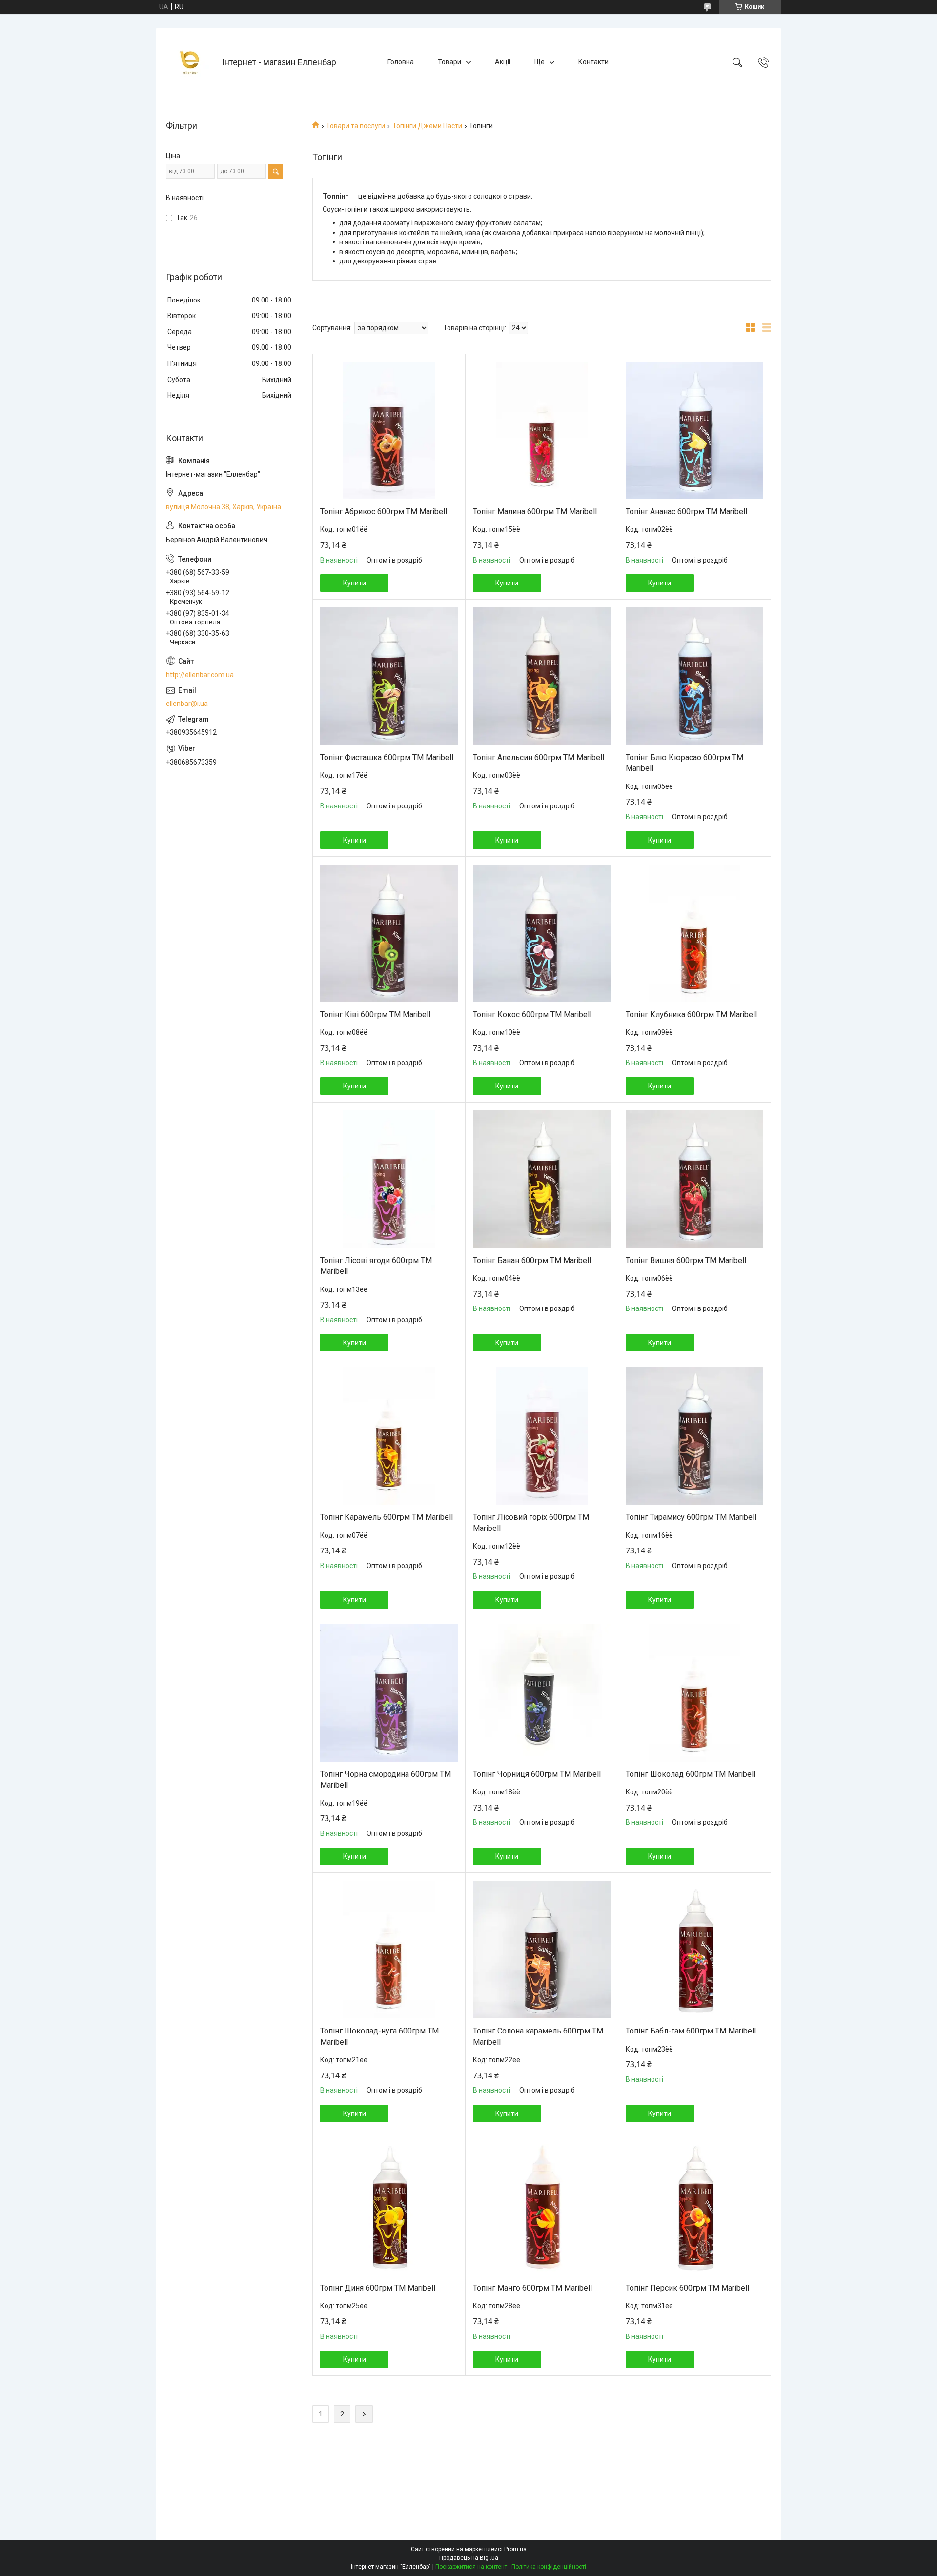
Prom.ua (515, 2549)
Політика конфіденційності (549, 2567)
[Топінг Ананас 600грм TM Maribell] (694, 430)
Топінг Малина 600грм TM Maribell (535, 512)
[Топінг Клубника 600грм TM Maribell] (694, 933)
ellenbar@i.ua (187, 704)
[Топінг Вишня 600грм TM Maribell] (694, 1179)
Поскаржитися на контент (471, 2567)
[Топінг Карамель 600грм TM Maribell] (389, 1436)
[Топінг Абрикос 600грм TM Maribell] (389, 430)
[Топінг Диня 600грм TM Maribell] (389, 2207)
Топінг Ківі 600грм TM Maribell (375, 1015)
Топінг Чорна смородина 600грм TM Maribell (386, 1780)
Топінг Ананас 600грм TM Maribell (686, 512)
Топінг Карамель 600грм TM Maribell (387, 1517)
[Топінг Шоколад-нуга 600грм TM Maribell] (389, 1950)
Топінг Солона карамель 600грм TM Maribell (538, 2036)
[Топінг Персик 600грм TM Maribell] (694, 2207)
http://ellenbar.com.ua (200, 675)
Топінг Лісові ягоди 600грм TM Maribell (376, 1266)
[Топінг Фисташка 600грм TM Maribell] (389, 676)
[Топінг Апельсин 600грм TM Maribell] (542, 676)
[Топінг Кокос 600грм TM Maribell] (542, 933)
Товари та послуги (356, 126)
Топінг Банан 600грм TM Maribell (532, 1260)
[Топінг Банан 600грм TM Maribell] (542, 1179)
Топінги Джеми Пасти (427, 126)
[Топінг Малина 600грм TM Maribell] (542, 430)
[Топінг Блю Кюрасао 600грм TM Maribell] (694, 676)
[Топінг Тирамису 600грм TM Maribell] (694, 1436)
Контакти (593, 62)
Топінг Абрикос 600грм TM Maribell (384, 512)
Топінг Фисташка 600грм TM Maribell (387, 757)
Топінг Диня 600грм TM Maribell (378, 2288)
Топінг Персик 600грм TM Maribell (687, 2288)
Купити (355, 583)
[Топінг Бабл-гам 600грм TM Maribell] (694, 1950)
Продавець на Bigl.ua (469, 2558)
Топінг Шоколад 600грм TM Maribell (691, 1774)
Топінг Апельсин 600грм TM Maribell (539, 757)
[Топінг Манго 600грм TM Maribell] (542, 2207)
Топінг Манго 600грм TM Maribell (532, 2288)
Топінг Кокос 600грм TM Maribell (532, 1015)
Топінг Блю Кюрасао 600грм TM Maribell (684, 763)
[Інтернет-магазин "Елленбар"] (190, 62)
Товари (449, 62)
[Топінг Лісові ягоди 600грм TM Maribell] (389, 1179)
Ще (540, 62)
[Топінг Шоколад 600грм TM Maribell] (694, 1693)
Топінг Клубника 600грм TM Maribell (691, 1015)
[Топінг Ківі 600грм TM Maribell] (389, 933)
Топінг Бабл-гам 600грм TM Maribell (691, 2031)
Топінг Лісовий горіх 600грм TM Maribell (531, 1522)
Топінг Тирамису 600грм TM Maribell (691, 1517)
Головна (401, 62)
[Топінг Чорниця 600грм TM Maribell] (542, 1693)
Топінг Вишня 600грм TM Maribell (686, 1260)
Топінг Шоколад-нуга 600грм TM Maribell (379, 2036)
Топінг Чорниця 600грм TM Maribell (537, 1774)
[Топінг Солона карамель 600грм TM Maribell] (542, 1950)
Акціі (503, 62)
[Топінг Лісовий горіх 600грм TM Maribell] (542, 1436)
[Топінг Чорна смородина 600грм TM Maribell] (389, 1693)
